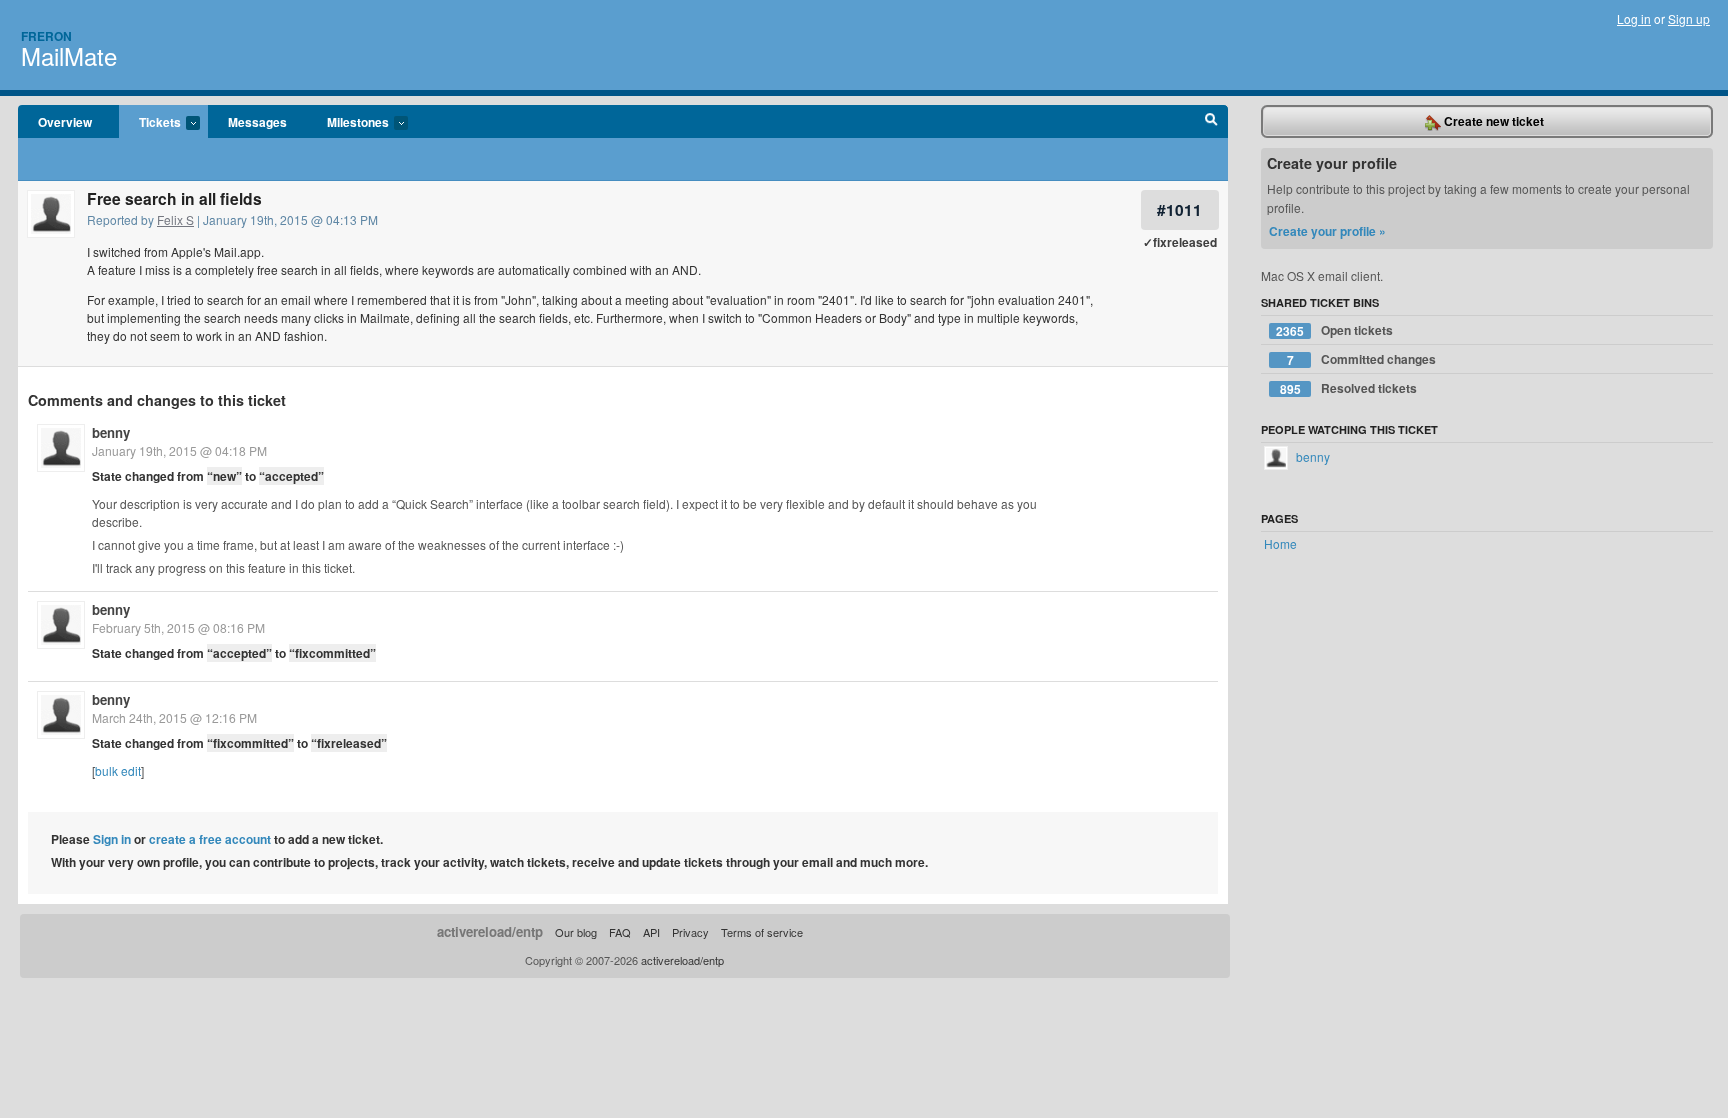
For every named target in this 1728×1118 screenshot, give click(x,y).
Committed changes (1362, 359)
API (651, 932)
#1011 (1179, 209)
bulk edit (118, 770)
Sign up (1689, 18)
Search (1211, 122)
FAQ (620, 932)
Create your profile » (1327, 231)
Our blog (576, 932)
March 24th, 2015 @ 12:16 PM (174, 717)
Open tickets (1334, 330)
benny (111, 432)
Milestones (348, 123)
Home (1280, 543)
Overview (65, 122)
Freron (46, 36)
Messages (257, 122)
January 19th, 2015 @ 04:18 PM (179, 450)
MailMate (69, 55)
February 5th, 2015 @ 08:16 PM (178, 627)
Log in (1634, 18)
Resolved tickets (1349, 388)
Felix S (175, 219)
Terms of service (762, 932)
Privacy (690, 932)
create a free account (210, 839)
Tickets (150, 123)
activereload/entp (490, 931)
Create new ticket (1492, 121)
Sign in (112, 839)
